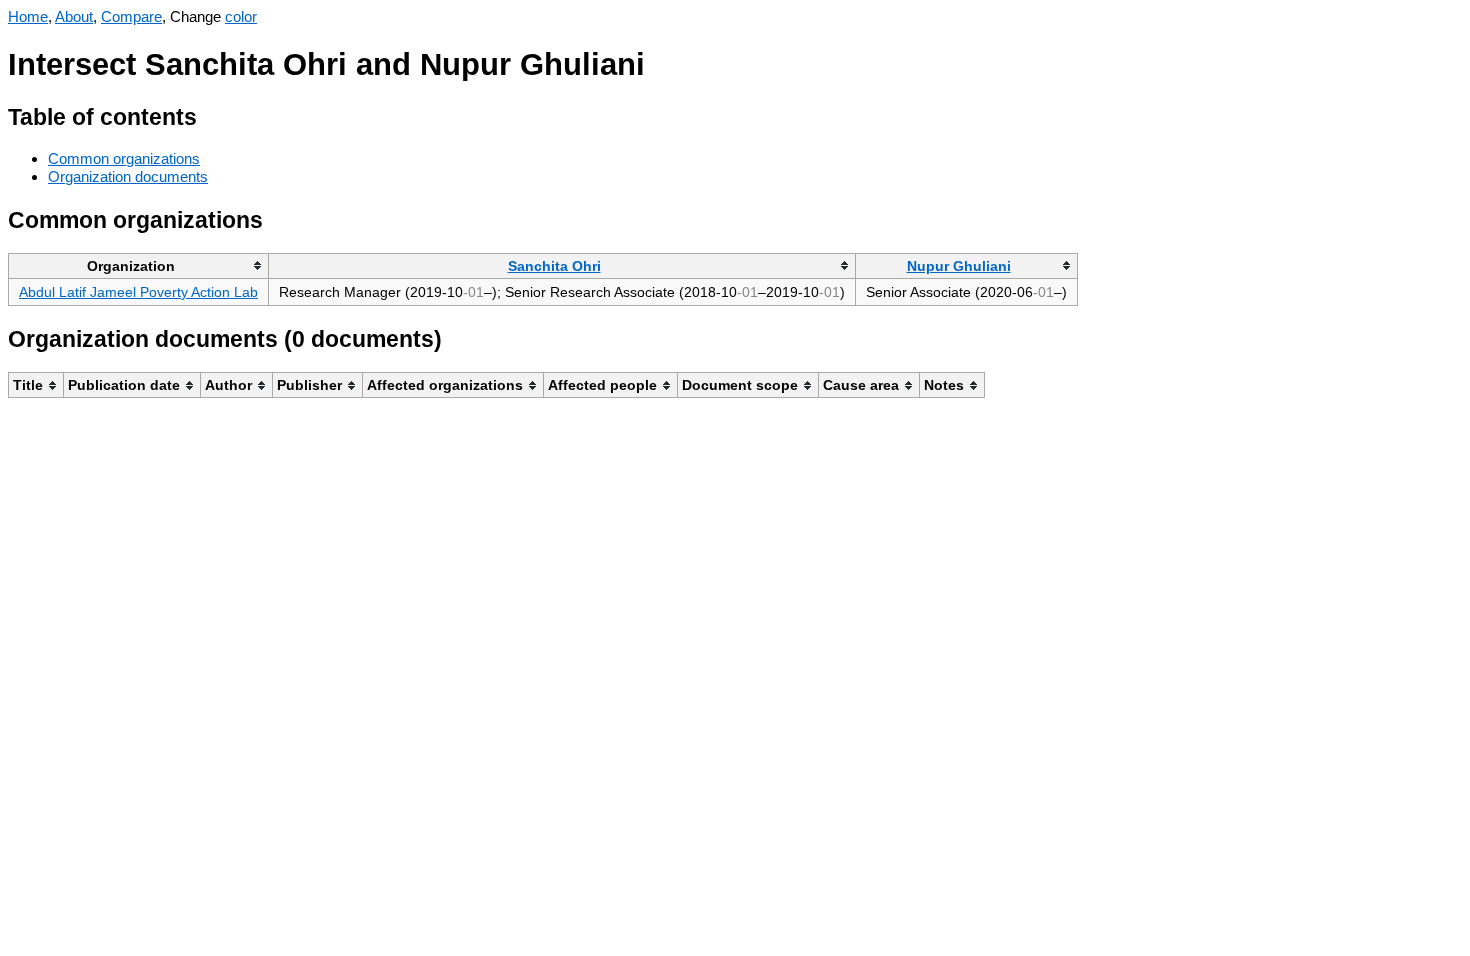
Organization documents (128, 176)
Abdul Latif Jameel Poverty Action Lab (138, 292)
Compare (131, 16)
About (74, 16)
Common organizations (124, 158)
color (241, 16)
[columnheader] (139, 265)
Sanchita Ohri (554, 266)
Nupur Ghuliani (959, 266)
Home (28, 16)
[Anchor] (212, 114)
